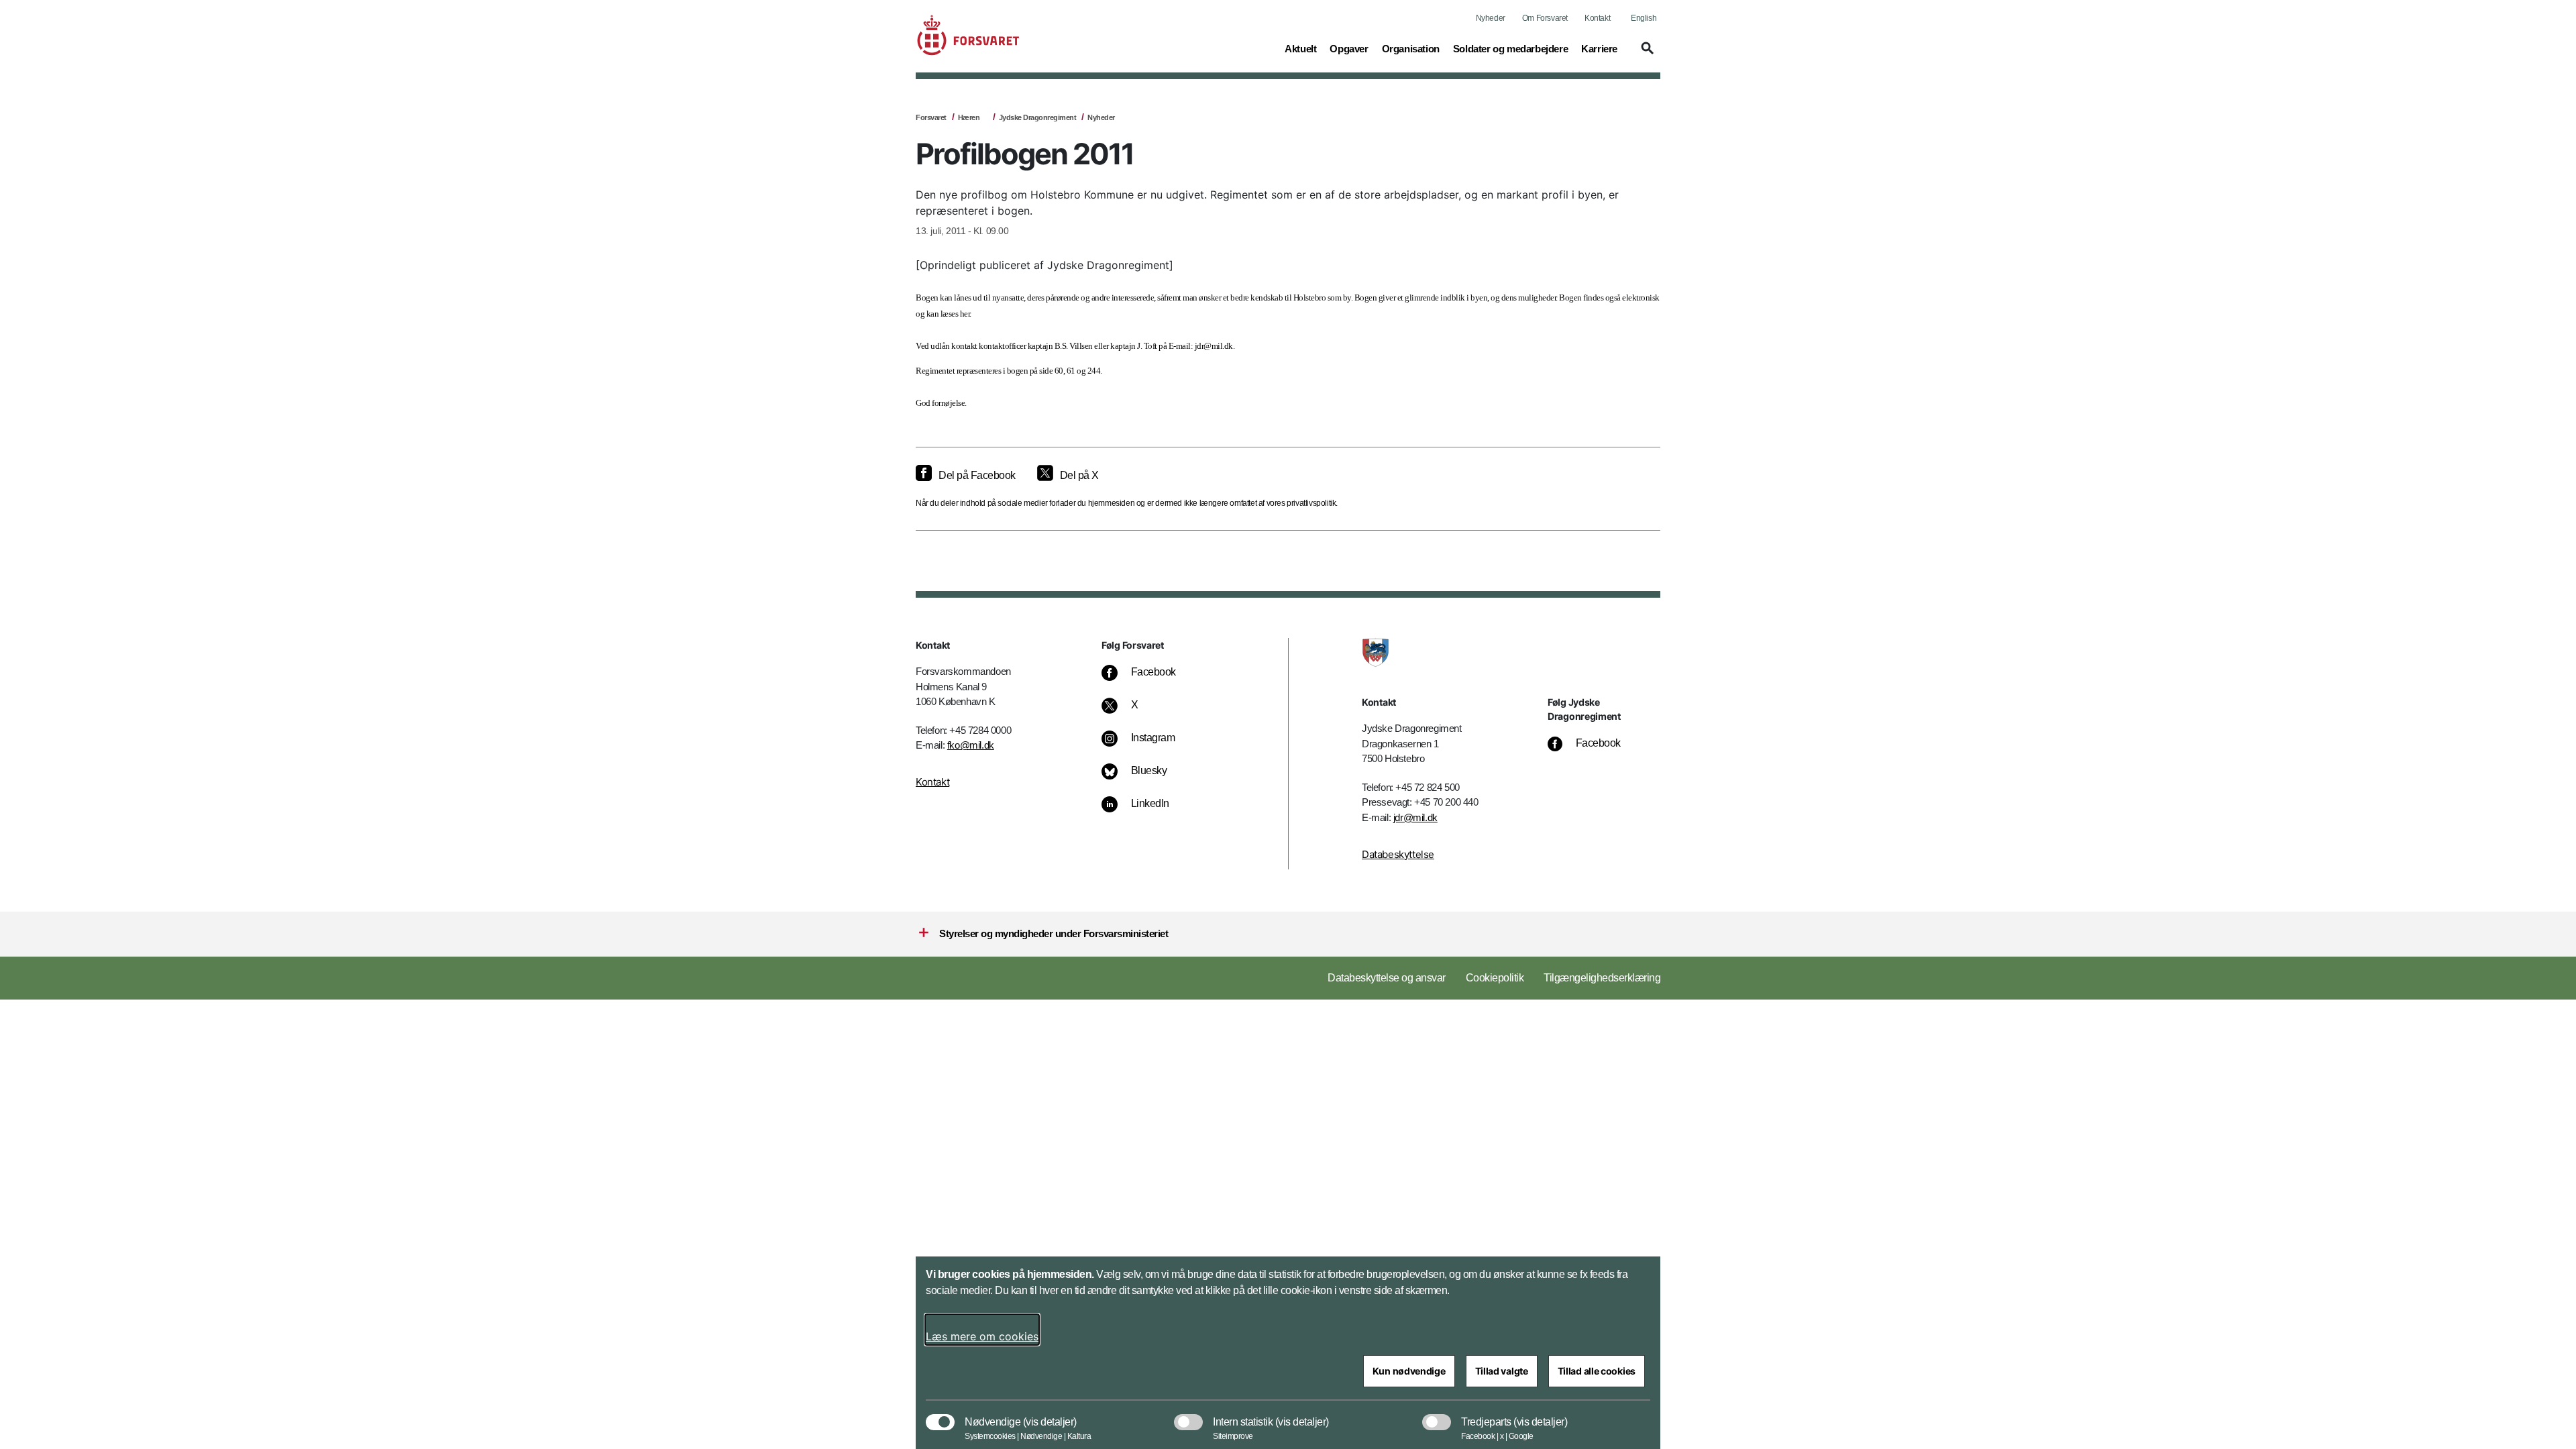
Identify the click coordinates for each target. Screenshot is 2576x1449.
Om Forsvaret (1545, 18)
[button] (1646, 54)
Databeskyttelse (1398, 854)
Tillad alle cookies (1597, 1371)
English (1644, 18)
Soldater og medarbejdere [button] (1510, 48)
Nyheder (1491, 18)
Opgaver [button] (1349, 48)
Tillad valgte (1502, 1371)
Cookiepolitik (1495, 978)
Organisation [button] (1411, 48)
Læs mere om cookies (982, 1336)
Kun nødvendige (1409, 1371)
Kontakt (1597, 18)
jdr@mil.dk (1415, 817)
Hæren (969, 117)
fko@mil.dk (971, 745)
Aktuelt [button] (1300, 48)
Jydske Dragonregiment (1038, 117)
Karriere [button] (1599, 48)
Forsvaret (931, 117)
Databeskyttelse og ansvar (1387, 978)
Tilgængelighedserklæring (1602, 978)
